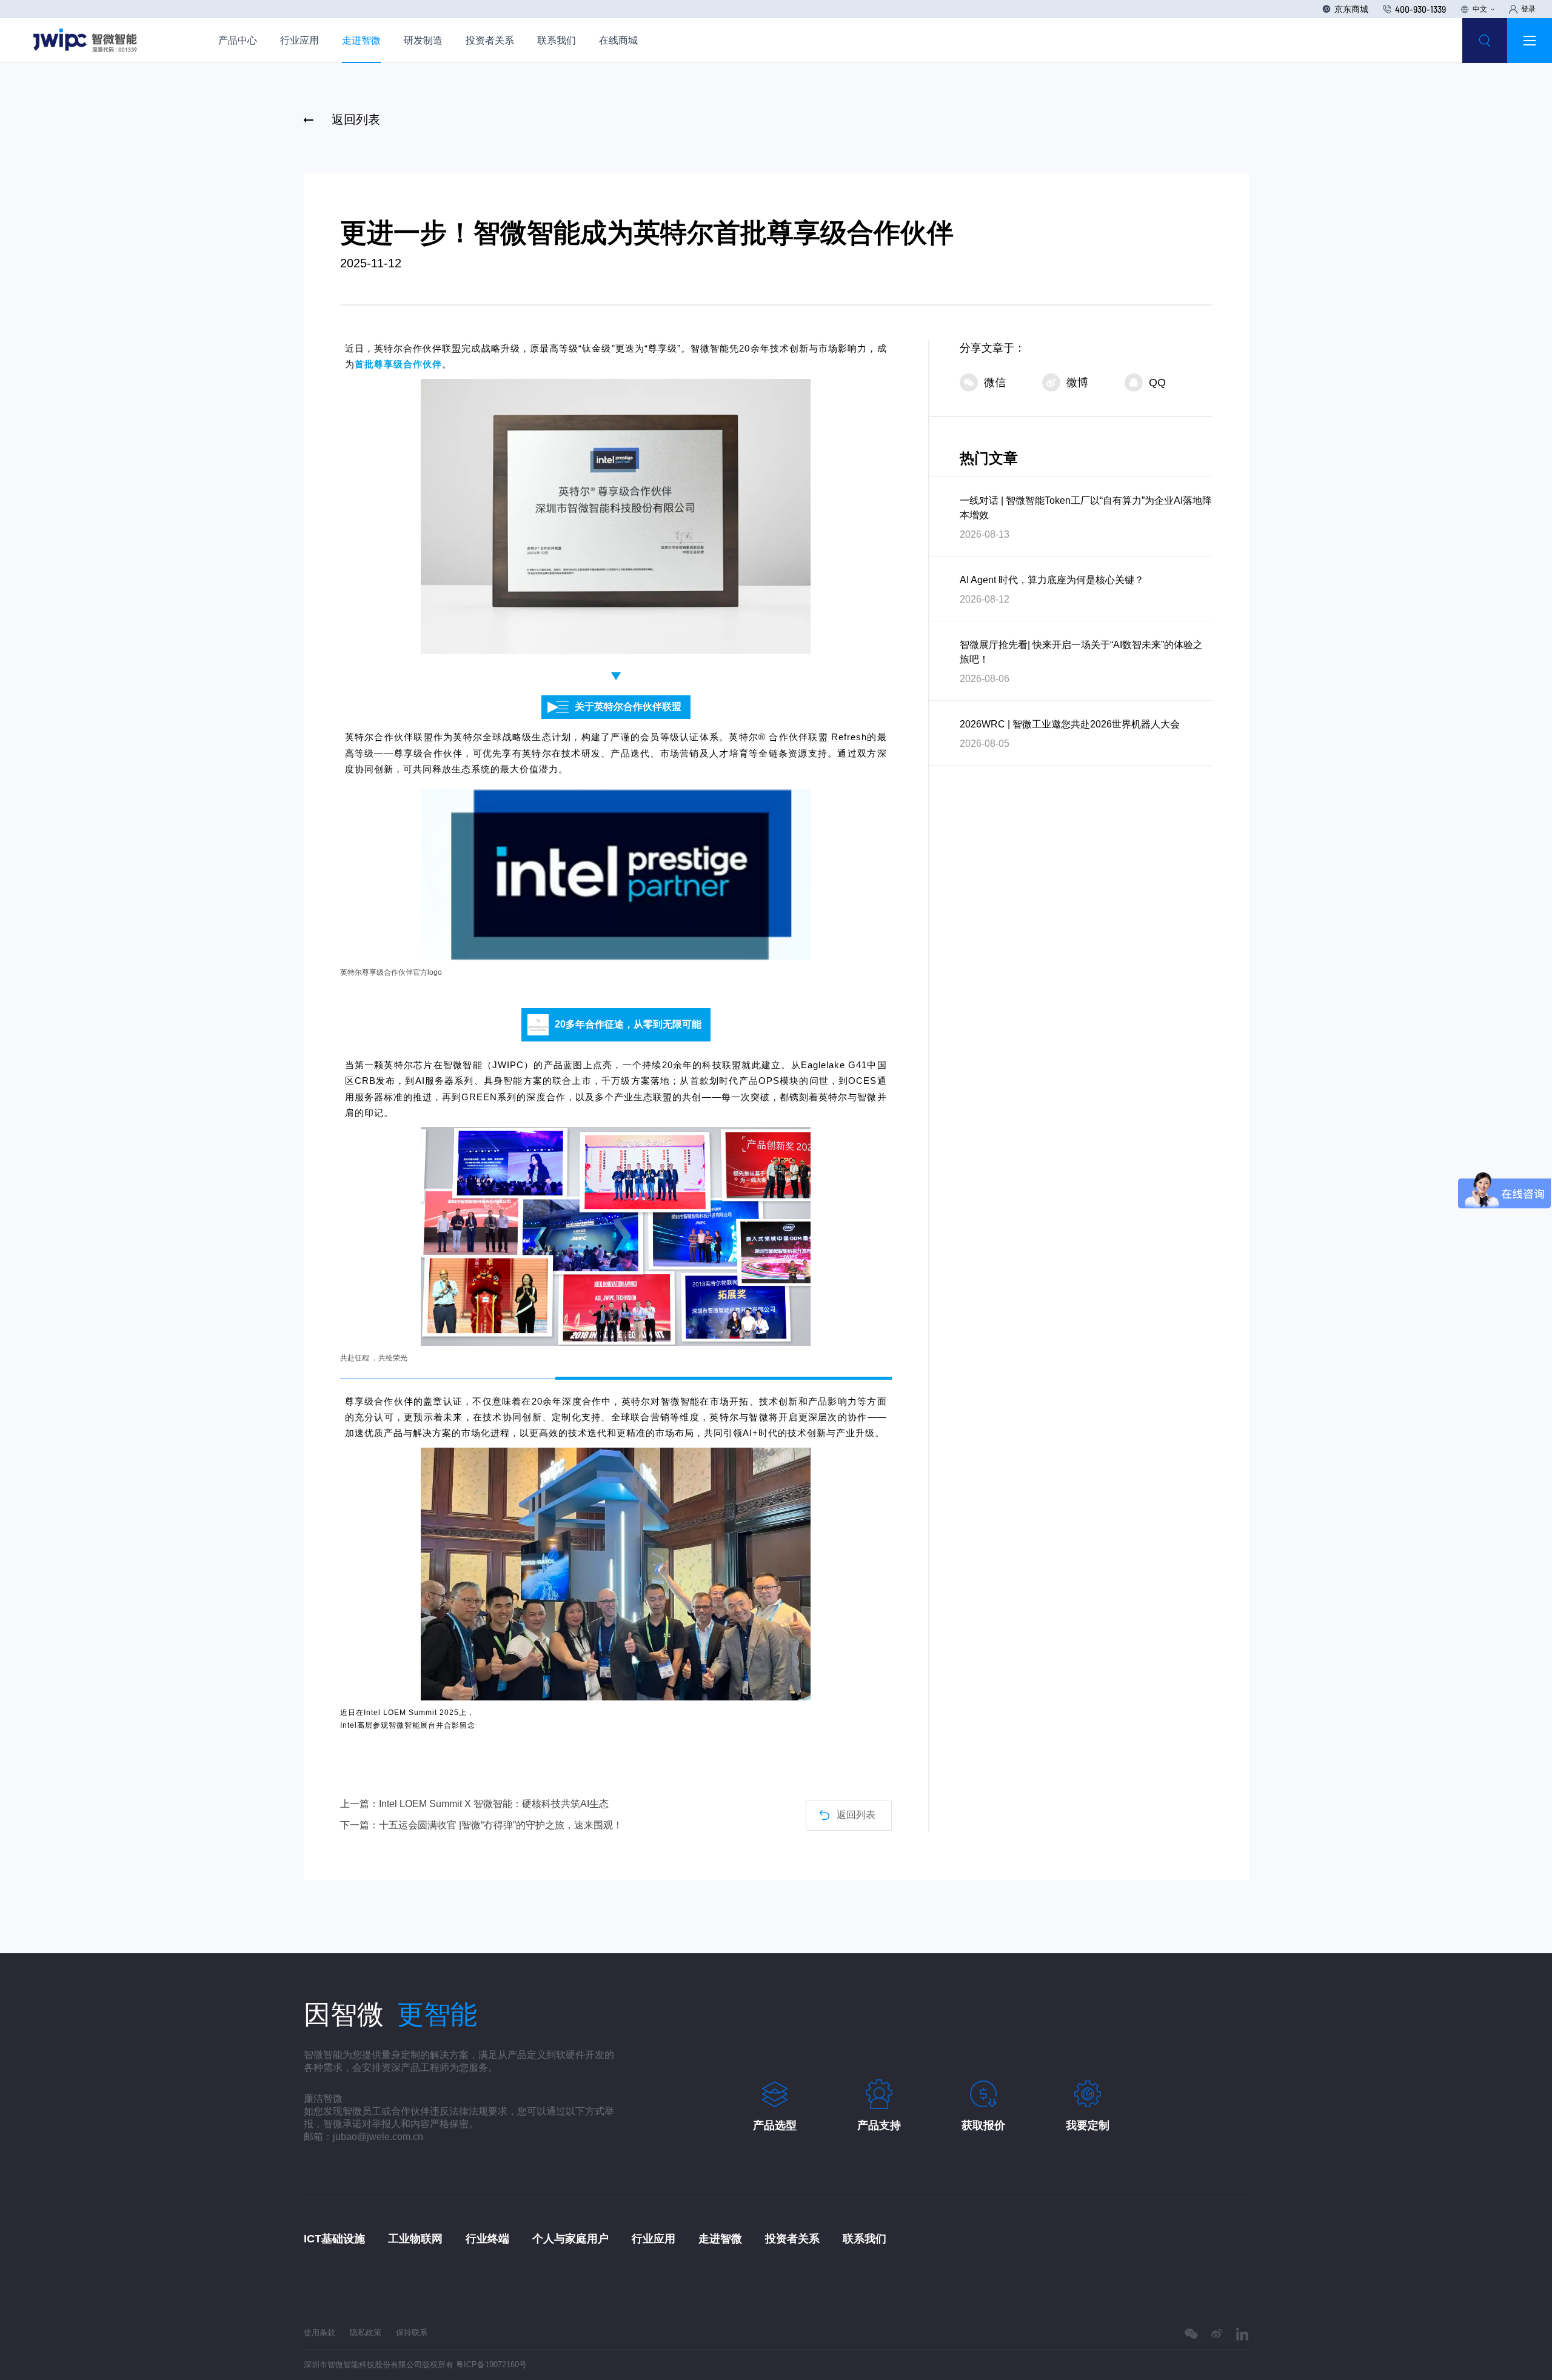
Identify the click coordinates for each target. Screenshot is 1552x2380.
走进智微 (361, 40)
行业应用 (299, 40)
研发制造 (423, 40)
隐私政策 (366, 2332)
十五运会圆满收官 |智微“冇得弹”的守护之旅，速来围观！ (501, 1825)
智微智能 (710, 348)
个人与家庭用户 (570, 2239)
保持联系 (412, 2332)
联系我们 (557, 40)
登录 (1528, 9)
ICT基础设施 (334, 2239)
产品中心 (238, 40)
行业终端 (487, 2239)
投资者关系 (490, 40)
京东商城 (1351, 9)
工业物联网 (415, 2239)
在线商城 (618, 40)
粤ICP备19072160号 (491, 2365)
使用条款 (319, 2332)
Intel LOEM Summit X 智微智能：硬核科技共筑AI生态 (494, 1804)
